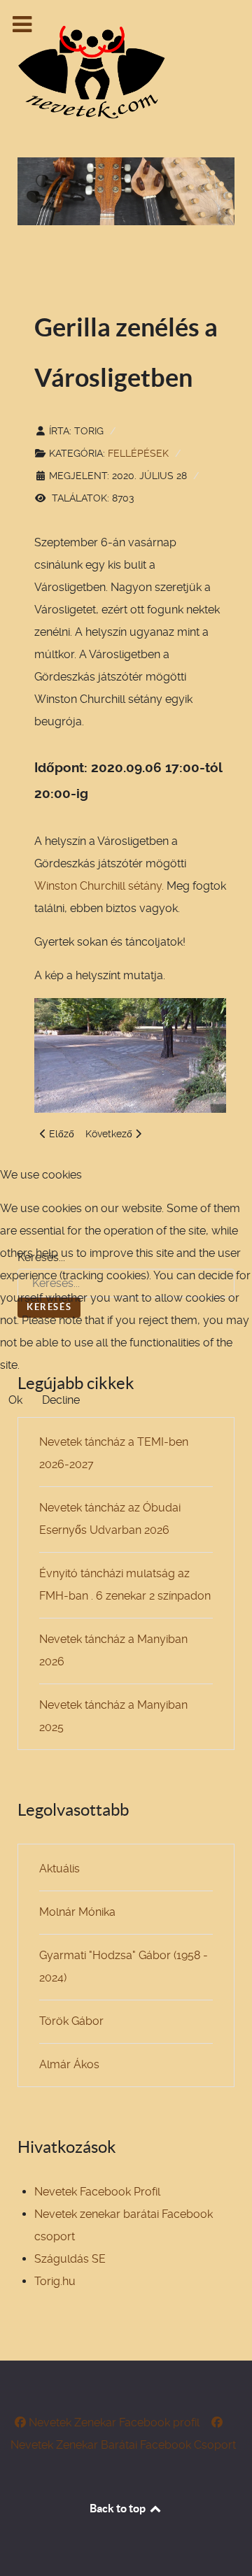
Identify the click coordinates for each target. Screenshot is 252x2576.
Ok (15, 1400)
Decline (61, 1400)
